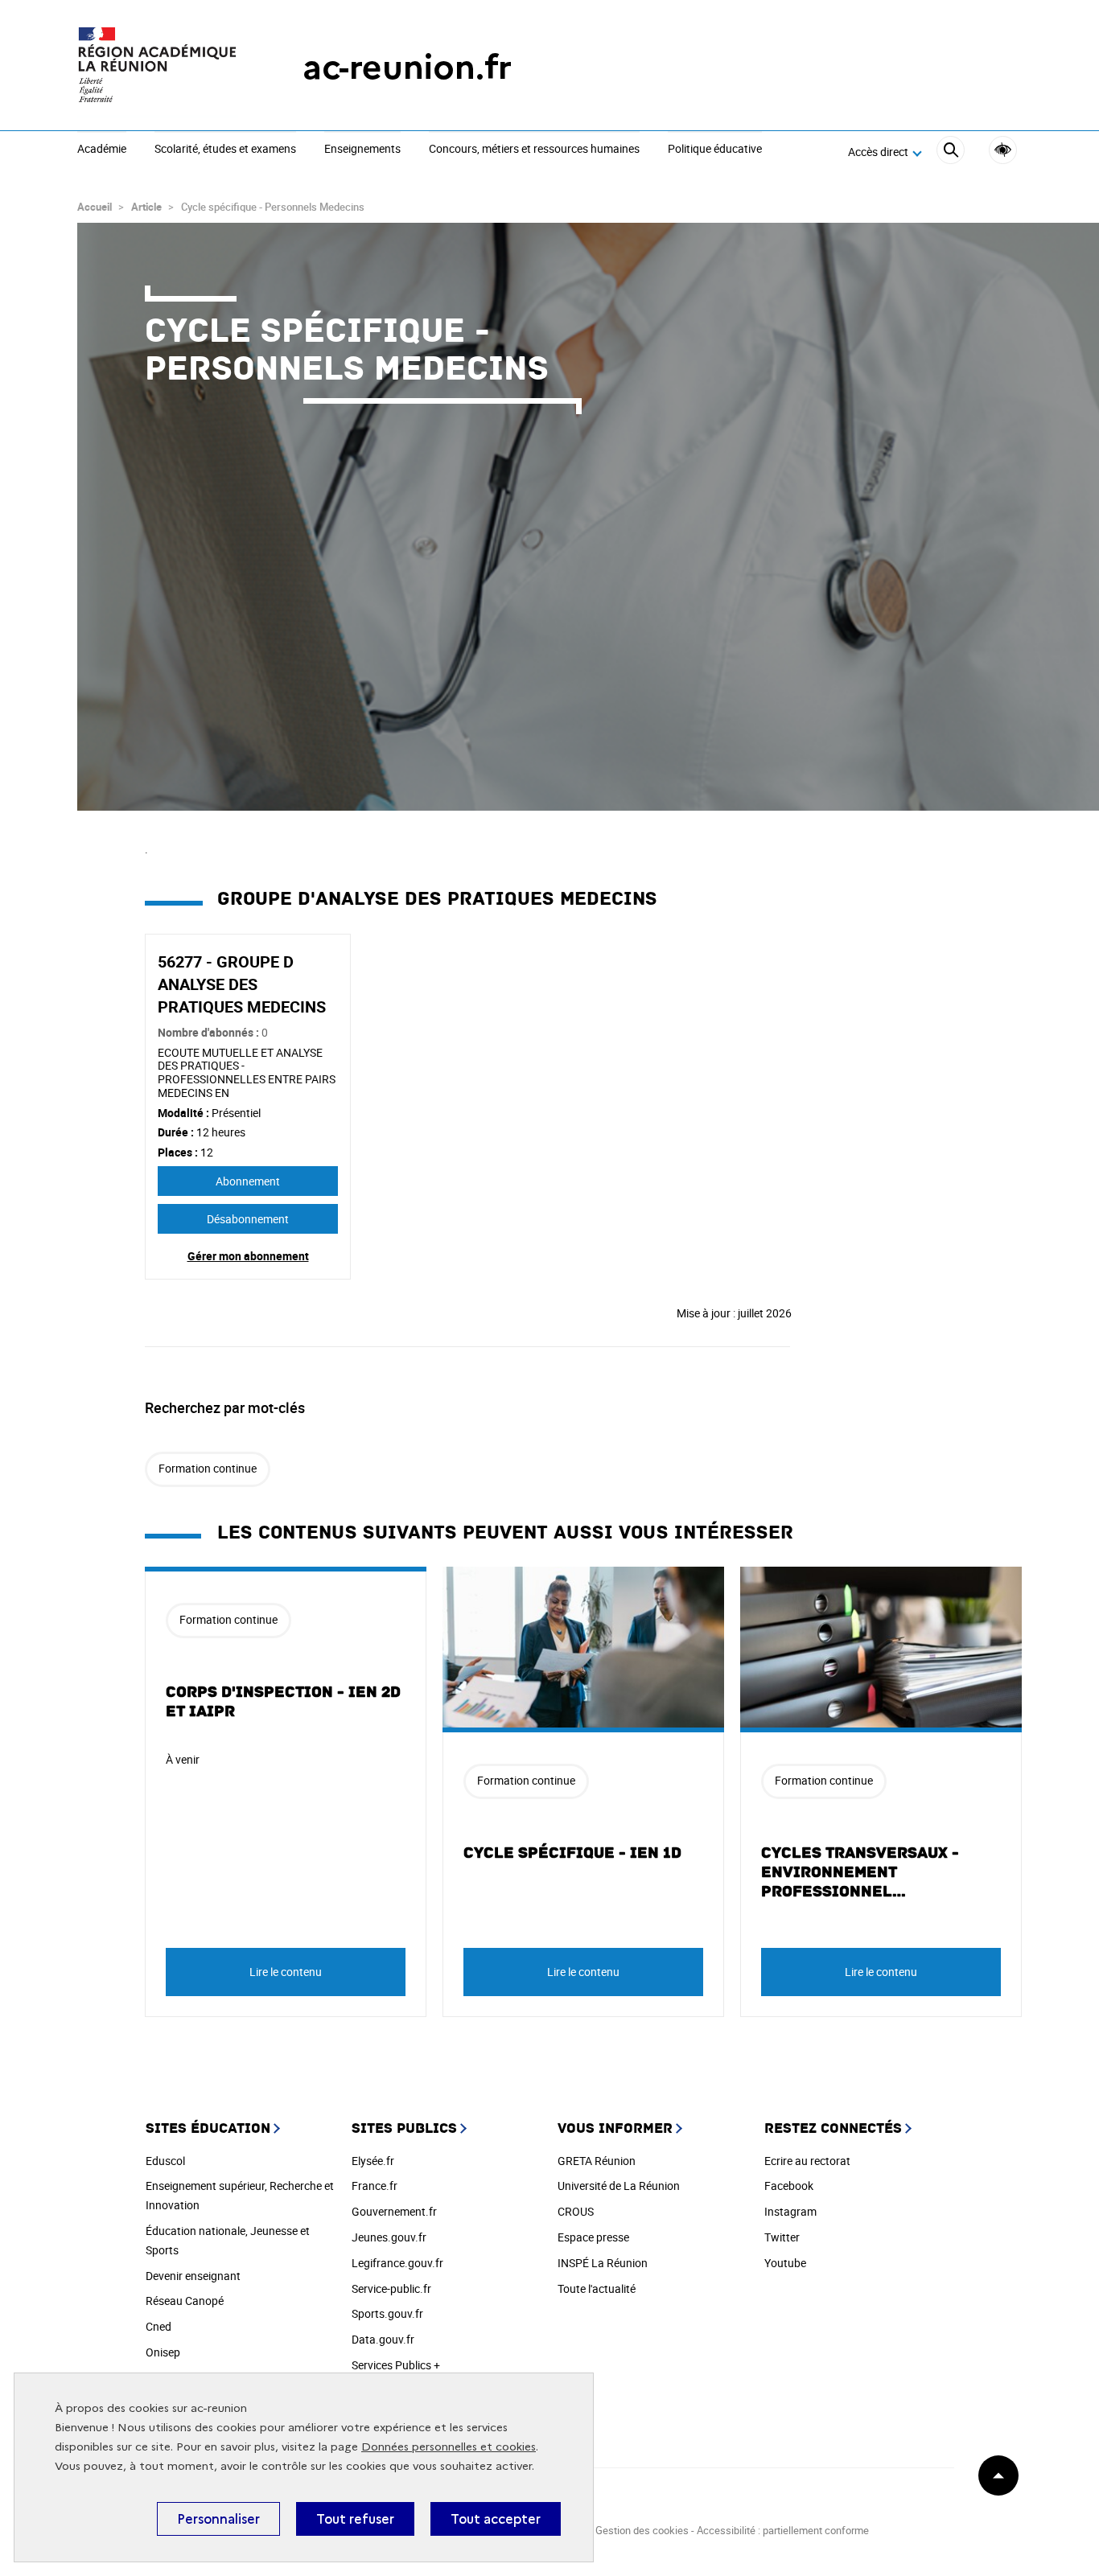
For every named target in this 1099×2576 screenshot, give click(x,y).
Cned (158, 2326)
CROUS (576, 2211)
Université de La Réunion (619, 2186)
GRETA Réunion (597, 2161)
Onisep (163, 2352)
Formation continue (208, 1468)
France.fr (375, 2186)
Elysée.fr (373, 2161)
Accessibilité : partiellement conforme (783, 2530)
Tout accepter (496, 2519)
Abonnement (248, 1181)
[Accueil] (158, 67)
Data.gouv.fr (383, 2339)
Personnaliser (218, 2519)
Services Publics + (396, 2365)
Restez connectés (833, 2128)
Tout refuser (355, 2519)
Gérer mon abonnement (248, 1256)
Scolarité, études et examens (225, 150)
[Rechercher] (951, 152)
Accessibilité (1003, 150)
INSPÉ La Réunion (603, 2263)
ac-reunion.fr (407, 67)
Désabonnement (248, 1219)
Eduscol (165, 2161)
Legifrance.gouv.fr (397, 2263)
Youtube (785, 2263)
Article (146, 207)
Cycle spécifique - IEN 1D (572, 1853)
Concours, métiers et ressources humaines (534, 150)
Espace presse (593, 2237)
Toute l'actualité (597, 2288)
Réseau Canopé (185, 2301)
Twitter (782, 2237)
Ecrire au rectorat (807, 2161)
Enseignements (362, 150)
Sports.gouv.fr (387, 2313)
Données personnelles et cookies (449, 2447)
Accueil (95, 207)
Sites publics (404, 2128)
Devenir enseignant (193, 2276)
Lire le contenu (286, 1972)
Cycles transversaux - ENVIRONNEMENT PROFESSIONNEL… (860, 1872)
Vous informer (615, 2128)
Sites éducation (208, 2128)
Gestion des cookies (642, 2530)
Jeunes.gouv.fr (389, 2237)
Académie (102, 150)
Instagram (790, 2211)
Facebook (789, 2186)
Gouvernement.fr (394, 2211)
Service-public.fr (391, 2288)
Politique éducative (715, 150)
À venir (183, 1759)
